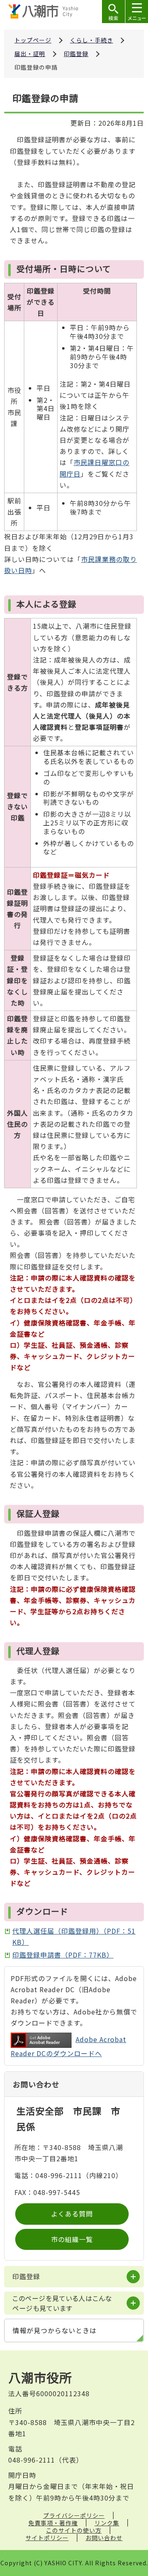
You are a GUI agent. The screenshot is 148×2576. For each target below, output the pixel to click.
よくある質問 (72, 2214)
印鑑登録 (76, 54)
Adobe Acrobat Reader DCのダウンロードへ (68, 2046)
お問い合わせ (104, 2538)
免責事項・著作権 (53, 2523)
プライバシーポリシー (74, 2515)
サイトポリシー (47, 2538)
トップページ (33, 40)
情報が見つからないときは (55, 2330)
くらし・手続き (91, 40)
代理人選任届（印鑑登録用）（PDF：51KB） (74, 1936)
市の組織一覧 (72, 2239)
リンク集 (107, 2523)
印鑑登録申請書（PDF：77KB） (63, 1955)
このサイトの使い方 (74, 2530)
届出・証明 (30, 54)
